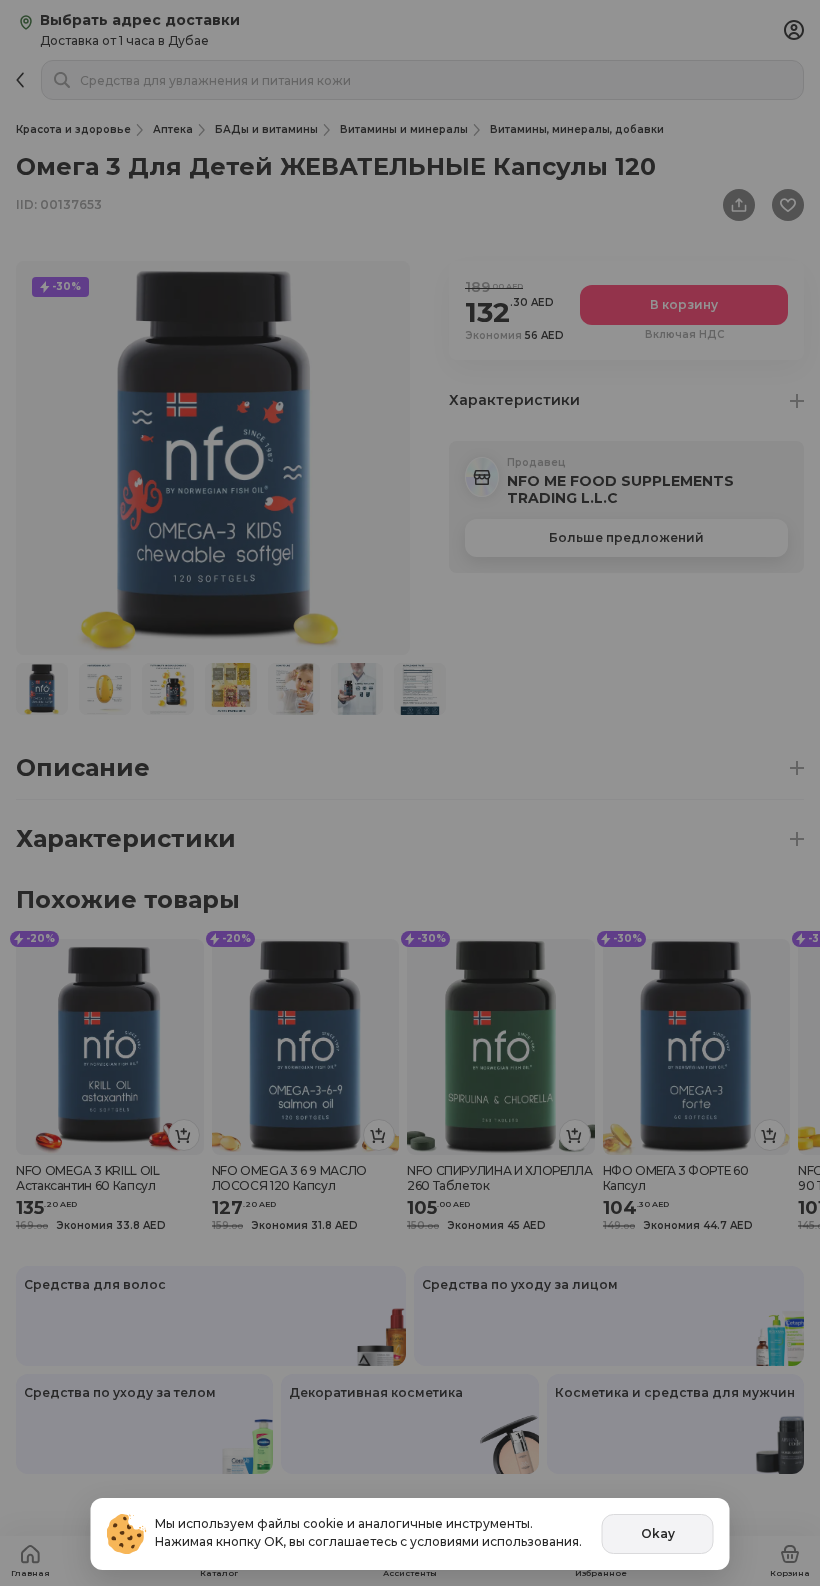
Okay (658, 1533)
